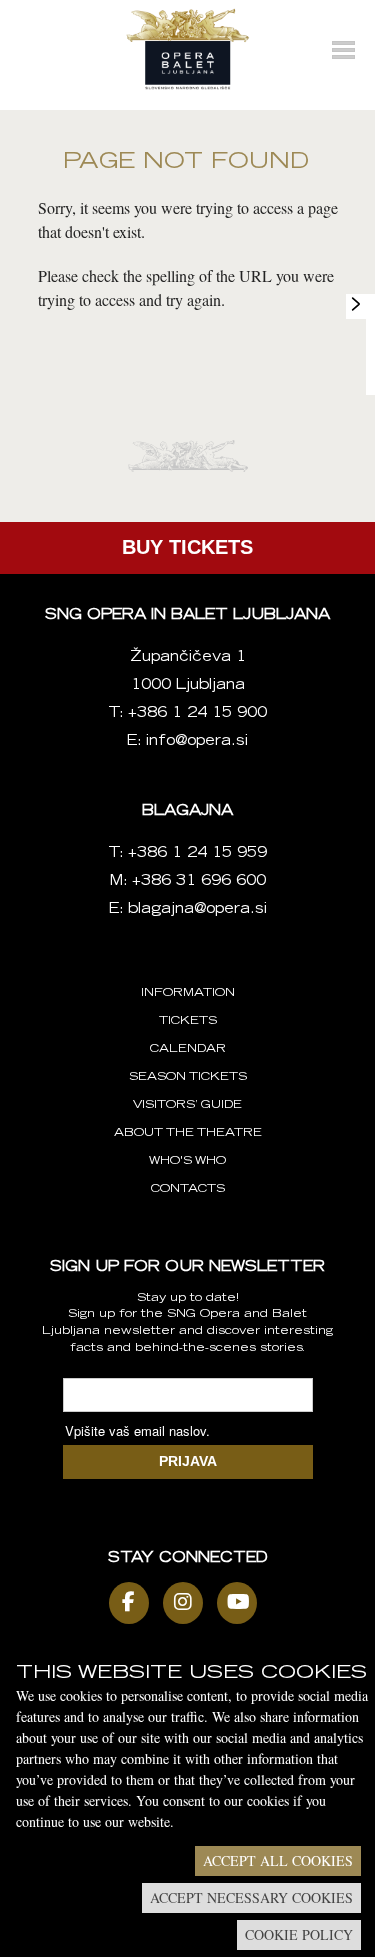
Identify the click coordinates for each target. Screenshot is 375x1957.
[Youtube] (242, 1603)
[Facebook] (134, 1603)
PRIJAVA (188, 1461)
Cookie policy (299, 1934)
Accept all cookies (278, 1860)
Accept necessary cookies (251, 1897)
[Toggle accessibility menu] (356, 304)
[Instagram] (188, 1603)
